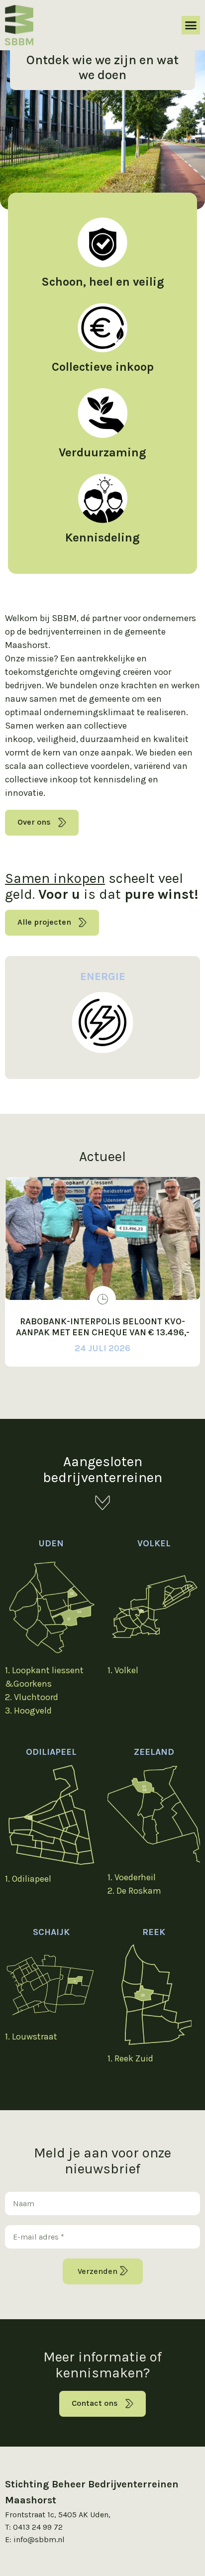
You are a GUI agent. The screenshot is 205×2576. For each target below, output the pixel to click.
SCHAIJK (51, 1932)
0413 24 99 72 (38, 2527)
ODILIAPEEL (51, 1752)
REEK (154, 1932)
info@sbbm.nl (39, 2539)
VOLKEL (154, 1543)
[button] (191, 25)
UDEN (51, 1543)
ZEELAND (154, 1752)
